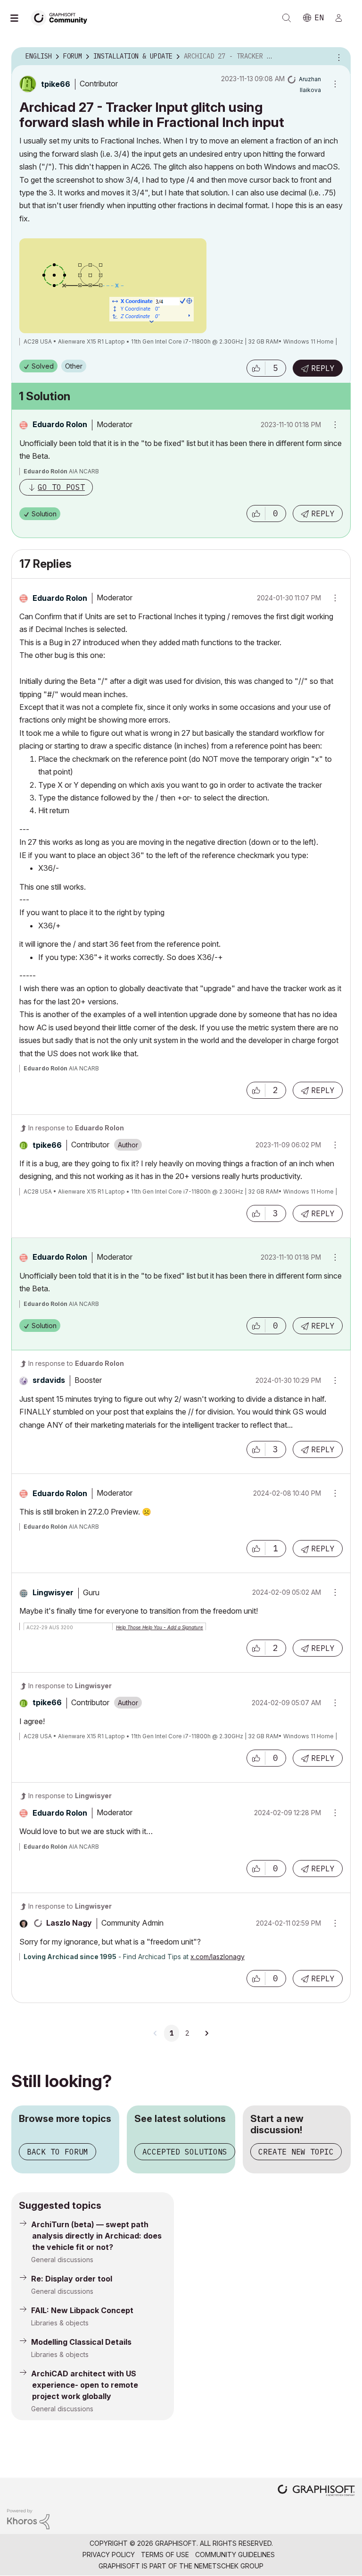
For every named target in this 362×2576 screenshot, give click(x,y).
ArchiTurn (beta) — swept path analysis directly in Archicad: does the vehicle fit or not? (96, 2236)
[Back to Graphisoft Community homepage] (62, 17)
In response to (76, 1128)
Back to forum (58, 2152)
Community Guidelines (235, 2555)
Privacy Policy (109, 2555)
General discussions (62, 2260)
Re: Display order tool (72, 2279)
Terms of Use (165, 2555)
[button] (256, 368)
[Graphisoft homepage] (316, 2491)
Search (287, 18)
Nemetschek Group (229, 2566)
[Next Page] (206, 2033)
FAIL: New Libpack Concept (82, 2310)
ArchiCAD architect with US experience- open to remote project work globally (85, 2385)
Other (74, 366)
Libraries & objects (60, 2323)
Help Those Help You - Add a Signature (160, 1627)
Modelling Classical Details (81, 2342)
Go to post (61, 487)
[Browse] (19, 18)
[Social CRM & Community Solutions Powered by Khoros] (28, 2518)
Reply (323, 368)
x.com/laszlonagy (218, 1957)
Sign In (343, 18)
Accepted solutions (185, 2152)
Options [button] (337, 57)
